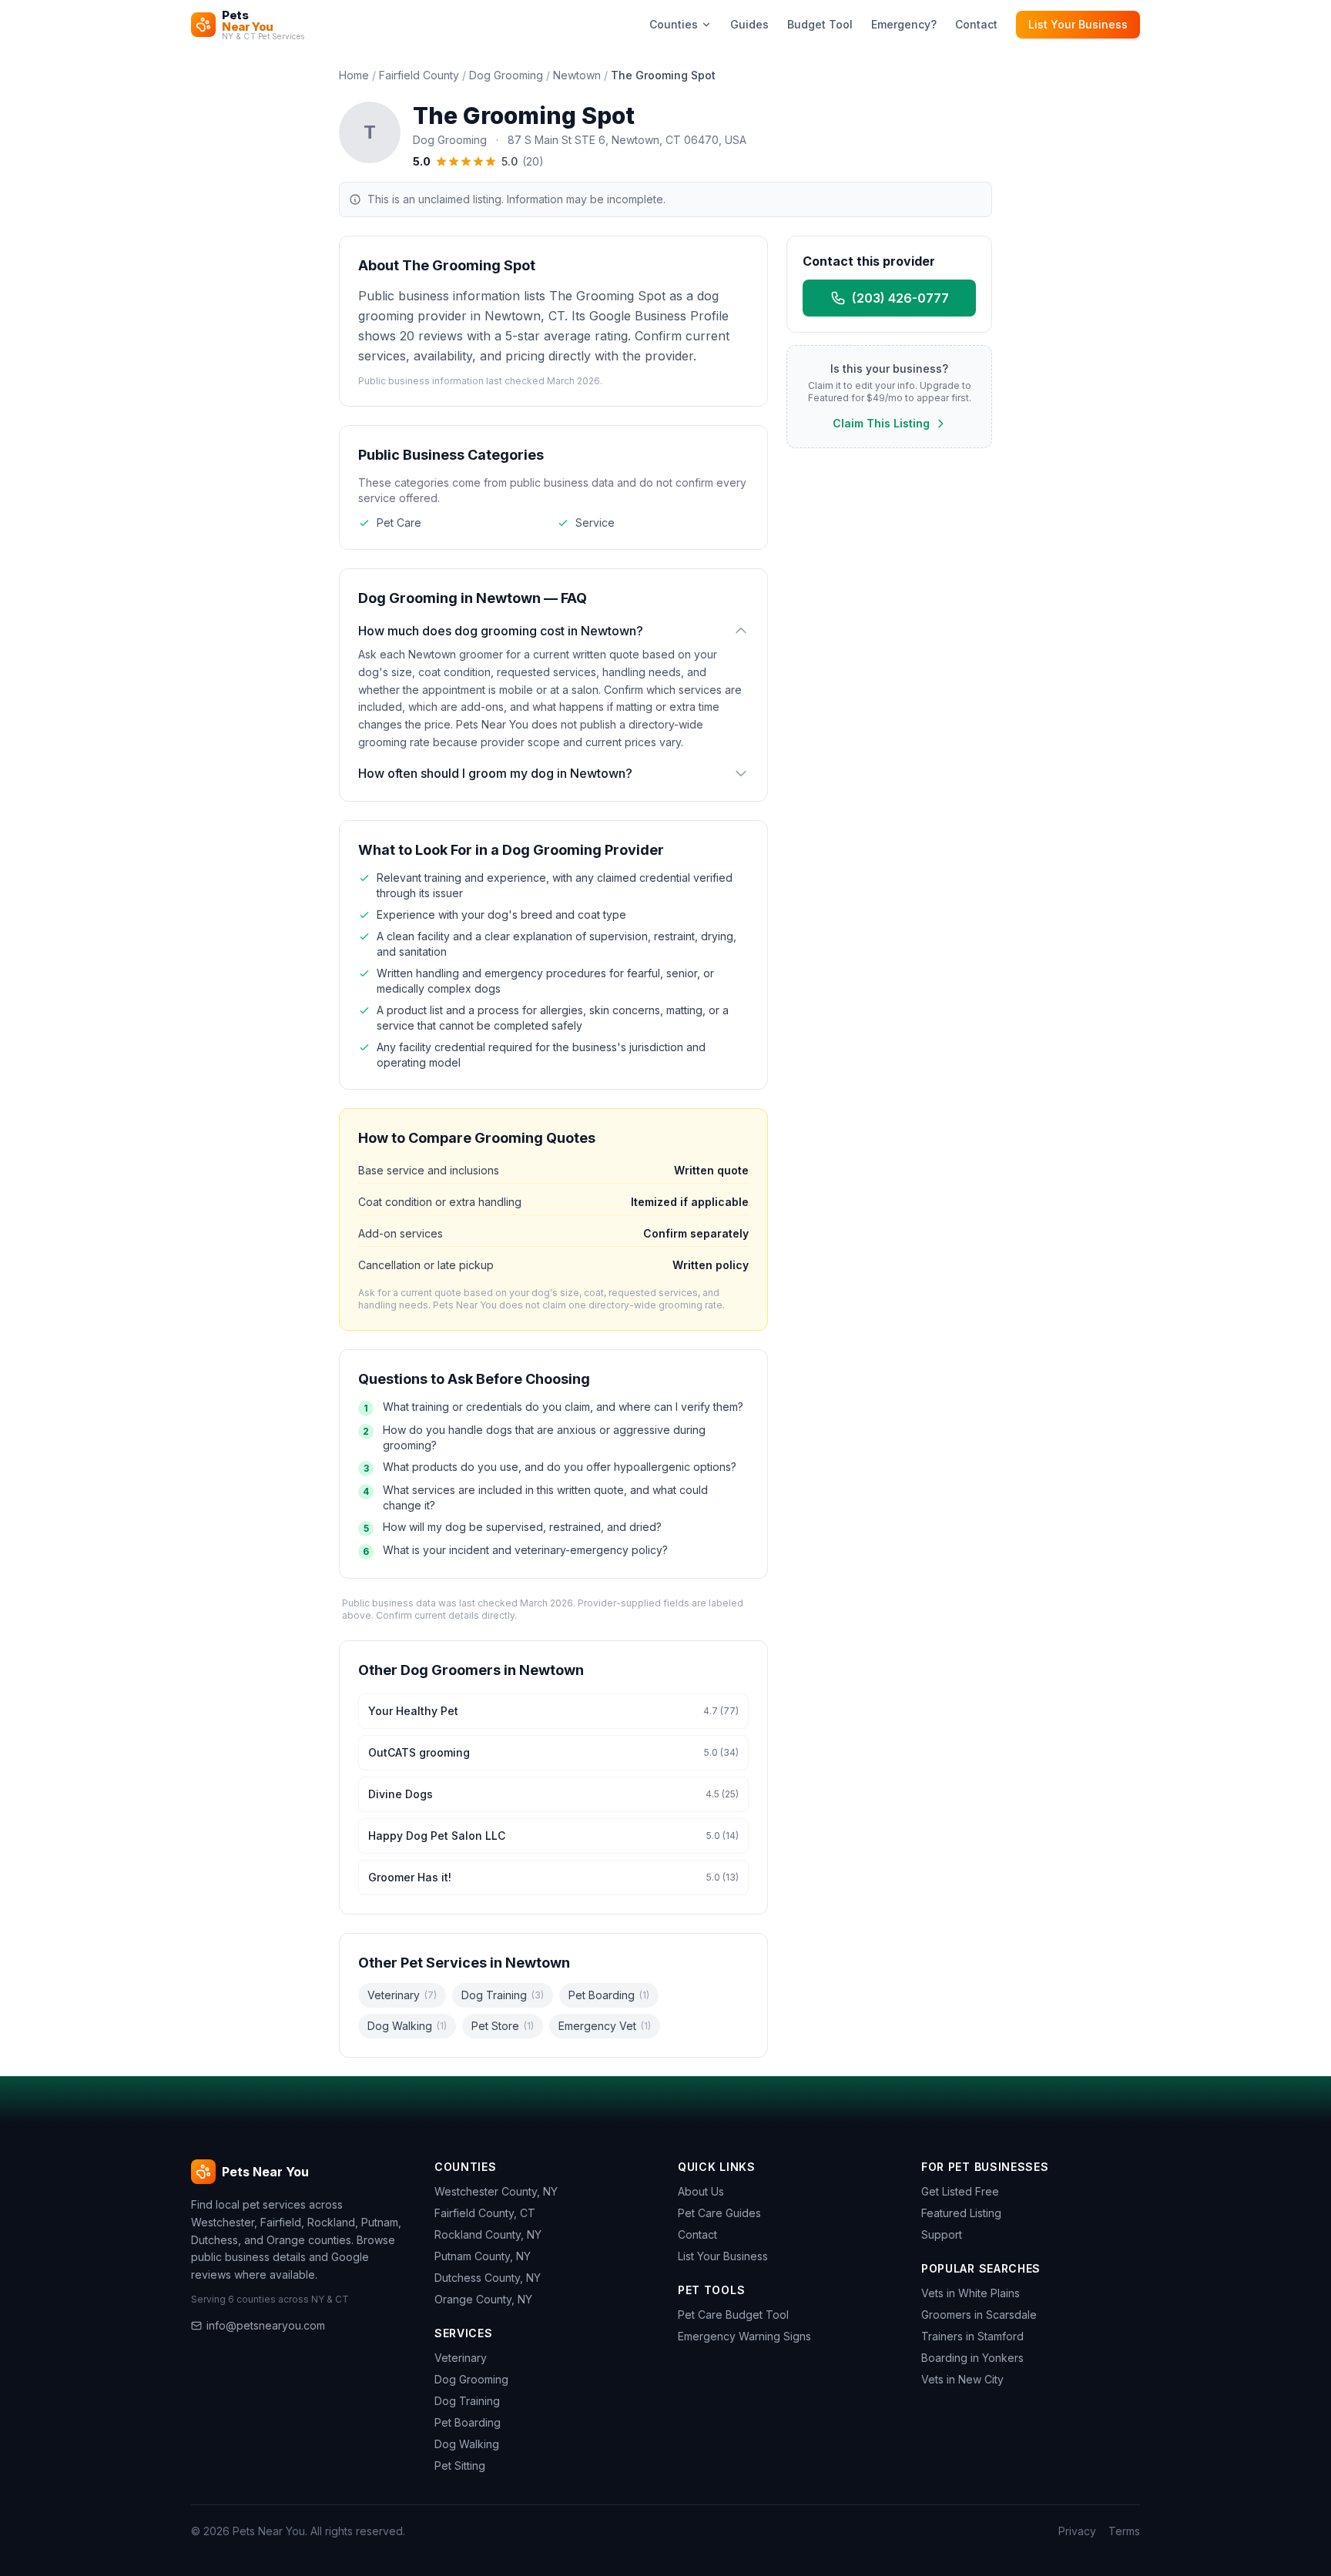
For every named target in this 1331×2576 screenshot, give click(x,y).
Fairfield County (419, 75)
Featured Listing (961, 2213)
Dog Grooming (506, 75)
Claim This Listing (881, 423)
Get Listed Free (960, 2191)
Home (354, 75)
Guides (749, 24)
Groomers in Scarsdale (979, 2315)
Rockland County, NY (488, 2234)
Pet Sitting (460, 2465)
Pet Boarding (609, 1995)
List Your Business (1078, 24)
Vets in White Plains (971, 2293)
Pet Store (503, 2026)
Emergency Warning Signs (744, 2336)
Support (942, 2234)
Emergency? (904, 24)
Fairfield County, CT (485, 2213)
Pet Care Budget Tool (733, 2315)
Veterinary (402, 1995)
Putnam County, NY (483, 2256)
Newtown (577, 75)
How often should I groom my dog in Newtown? (495, 773)
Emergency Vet (605, 2026)
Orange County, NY (483, 2299)
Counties (674, 24)
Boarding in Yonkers (972, 2358)
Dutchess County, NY (488, 2278)
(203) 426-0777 (900, 298)
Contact (976, 24)
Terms (1124, 2531)
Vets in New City (962, 2379)
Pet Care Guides (719, 2213)
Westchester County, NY (496, 2191)
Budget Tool (820, 24)
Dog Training (503, 1995)
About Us (701, 2191)
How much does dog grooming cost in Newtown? (501, 631)
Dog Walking (407, 2026)
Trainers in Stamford (972, 2336)
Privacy (1077, 2531)
